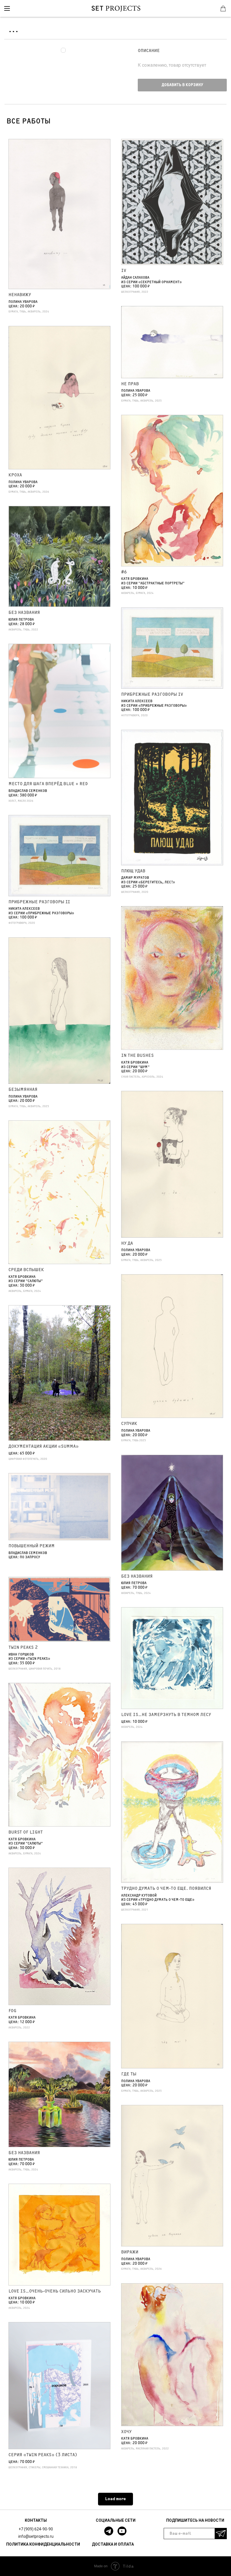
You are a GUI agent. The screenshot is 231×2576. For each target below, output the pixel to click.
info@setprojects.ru (36, 2536)
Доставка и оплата (113, 2544)
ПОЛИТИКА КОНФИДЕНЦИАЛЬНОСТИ (43, 2544)
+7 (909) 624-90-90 (36, 2529)
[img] (7, 8)
